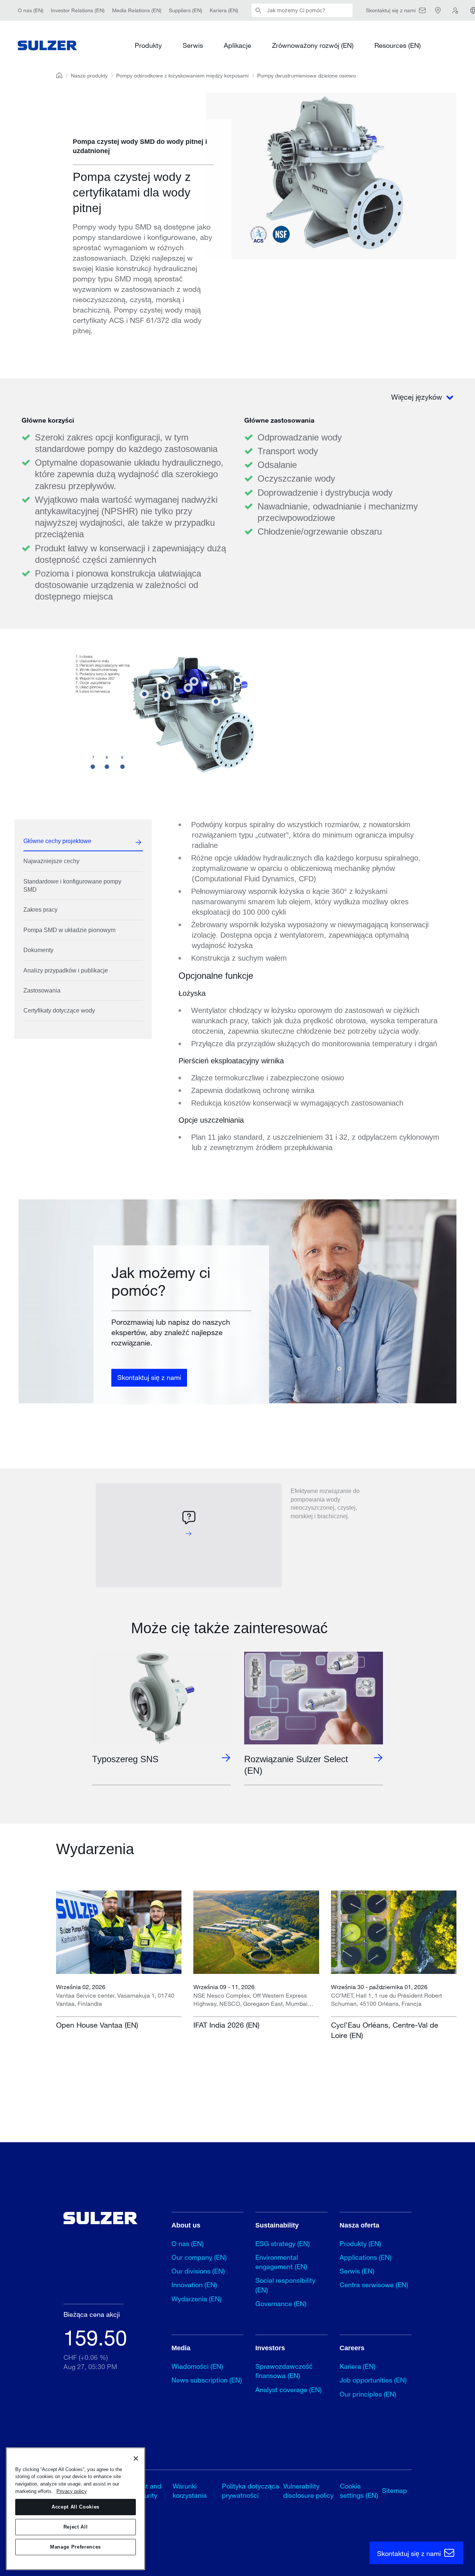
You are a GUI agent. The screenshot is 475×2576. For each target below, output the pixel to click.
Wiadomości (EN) (197, 2366)
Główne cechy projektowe (57, 841)
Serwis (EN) (357, 2271)
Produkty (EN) (360, 2243)
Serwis (193, 45)
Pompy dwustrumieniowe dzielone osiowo (307, 75)
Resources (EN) (398, 45)
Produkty (148, 45)
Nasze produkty (89, 75)
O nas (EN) (31, 10)
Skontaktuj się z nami (149, 1377)
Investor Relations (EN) (78, 10)
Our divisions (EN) (198, 2271)
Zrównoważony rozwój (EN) (313, 45)
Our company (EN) (199, 2257)
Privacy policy (72, 2491)
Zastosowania (42, 990)
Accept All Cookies (76, 2507)
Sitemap (394, 2490)
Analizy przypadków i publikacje (66, 970)
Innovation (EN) (194, 2285)
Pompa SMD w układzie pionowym (69, 930)
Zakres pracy (40, 910)
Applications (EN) (366, 2257)
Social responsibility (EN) (285, 2285)
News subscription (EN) (207, 2380)
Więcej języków (418, 397)
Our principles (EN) (368, 2394)
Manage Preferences (76, 2547)
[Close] (136, 2458)
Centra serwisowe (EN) (374, 2285)
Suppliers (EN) (186, 10)
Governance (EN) (281, 2303)
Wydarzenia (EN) (196, 2299)
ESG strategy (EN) (283, 2243)
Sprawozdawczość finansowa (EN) (284, 2371)
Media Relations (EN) (137, 10)
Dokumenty (38, 950)
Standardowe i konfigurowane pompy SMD (72, 886)
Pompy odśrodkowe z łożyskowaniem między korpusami (182, 75)
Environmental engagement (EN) (281, 2262)
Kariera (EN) (224, 10)
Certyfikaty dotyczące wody (59, 1010)
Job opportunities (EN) (373, 2380)
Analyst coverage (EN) (289, 2390)
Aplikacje (237, 45)
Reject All (76, 2527)
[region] (76, 2509)
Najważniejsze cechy (51, 861)
